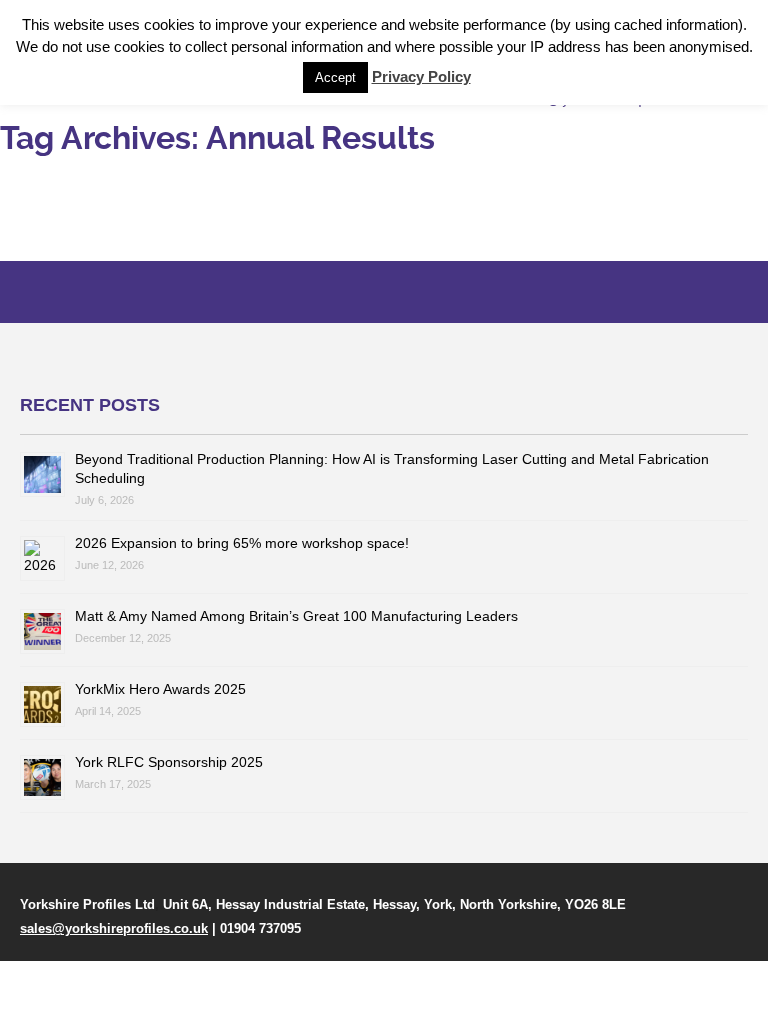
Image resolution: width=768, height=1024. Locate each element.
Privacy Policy (421, 76)
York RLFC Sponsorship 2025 (169, 762)
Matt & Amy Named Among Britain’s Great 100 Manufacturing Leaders (296, 616)
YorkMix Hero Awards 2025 (160, 689)
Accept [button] (335, 77)
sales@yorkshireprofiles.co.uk (114, 928)
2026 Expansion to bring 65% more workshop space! (242, 543)
